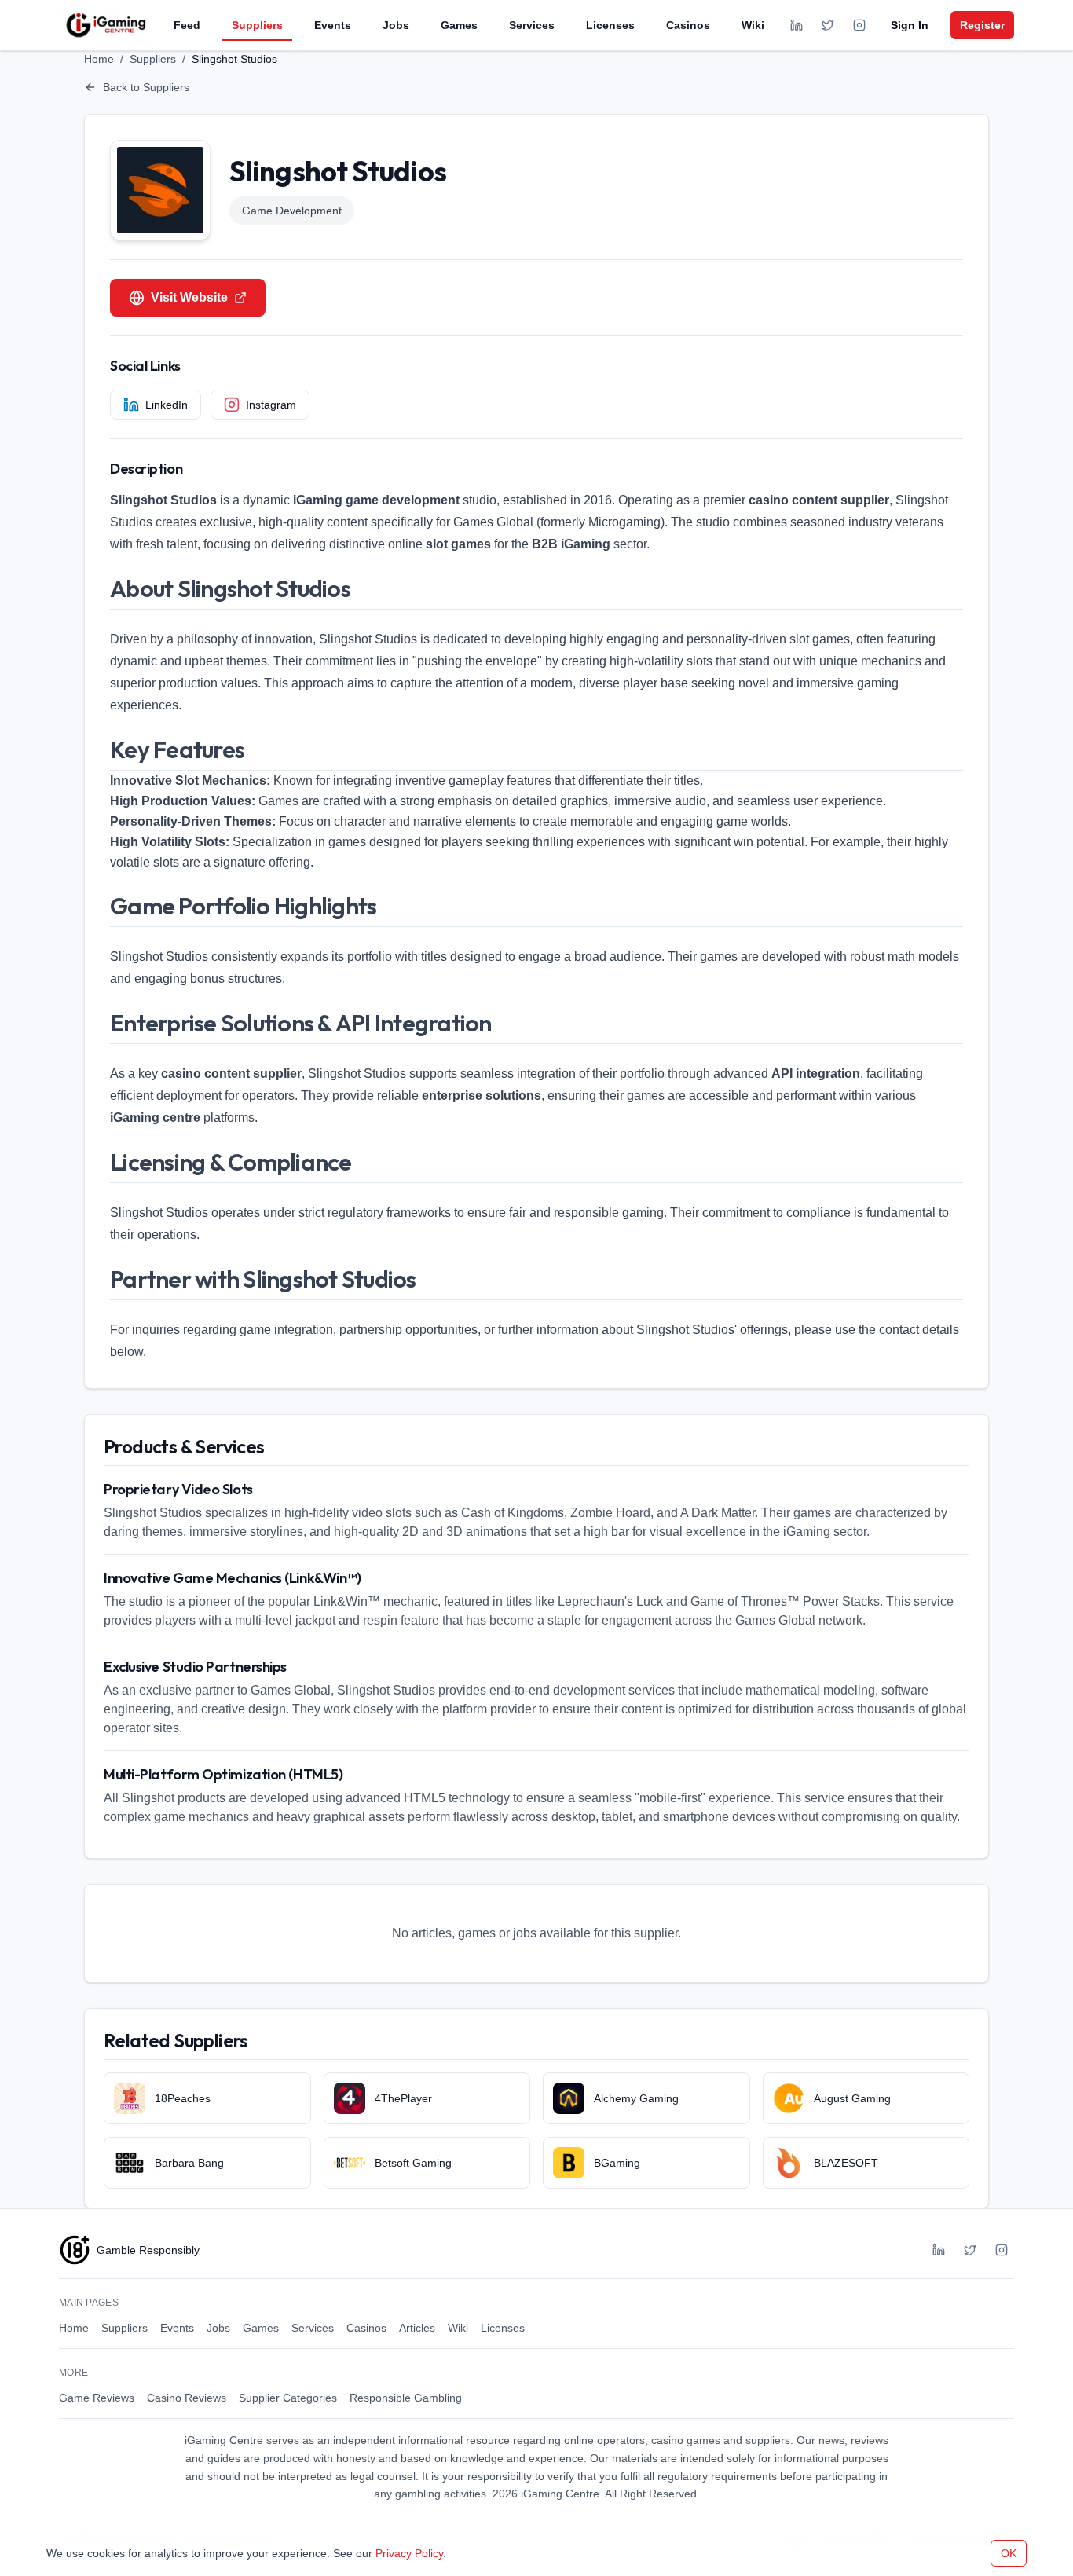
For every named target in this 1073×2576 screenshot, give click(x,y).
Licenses (610, 25)
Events (333, 25)
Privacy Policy (409, 2553)
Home (99, 59)
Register (982, 25)
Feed (187, 25)
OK (1009, 2553)
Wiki (753, 25)
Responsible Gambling (406, 2398)
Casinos (688, 25)
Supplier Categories (288, 2398)
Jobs (396, 25)
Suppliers (257, 25)
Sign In (910, 25)
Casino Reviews (187, 2398)
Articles (417, 2328)
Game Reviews (97, 2398)
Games (459, 25)
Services (532, 25)
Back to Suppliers (146, 87)
